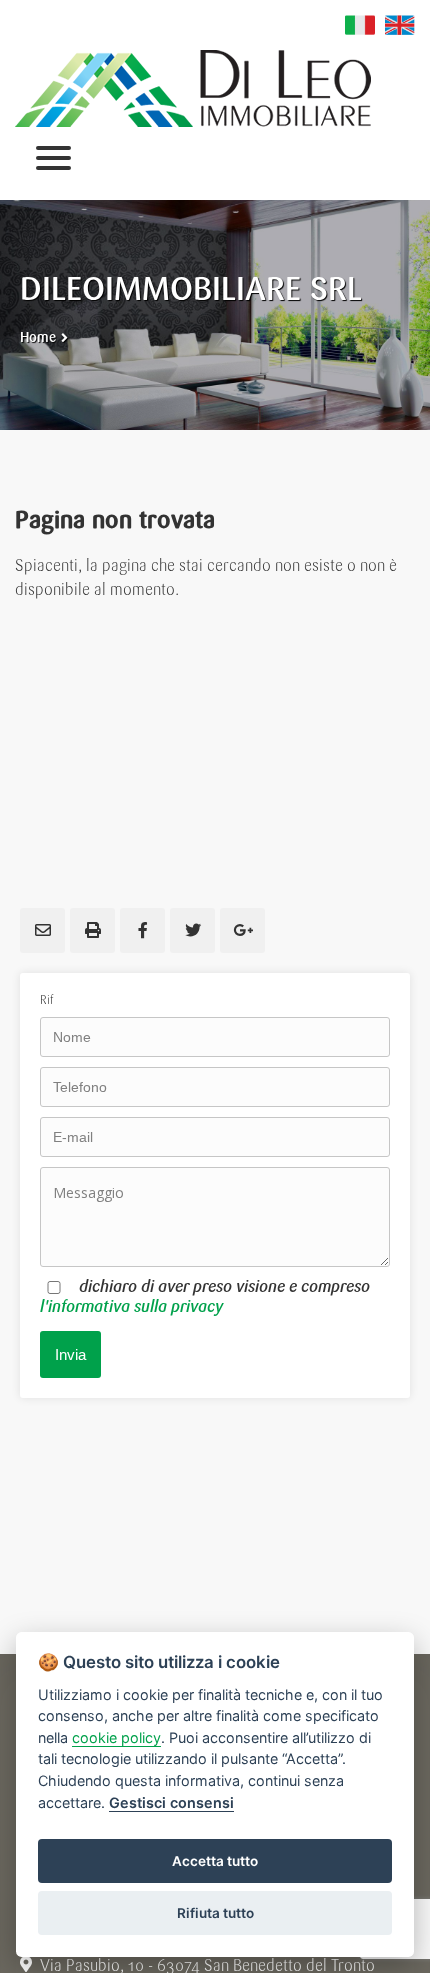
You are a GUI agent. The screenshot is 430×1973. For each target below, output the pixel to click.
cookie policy (116, 1737)
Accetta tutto (215, 1861)
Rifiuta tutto (215, 1913)
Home (38, 337)
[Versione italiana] (360, 25)
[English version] (400, 25)
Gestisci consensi (171, 1802)
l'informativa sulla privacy (131, 1306)
